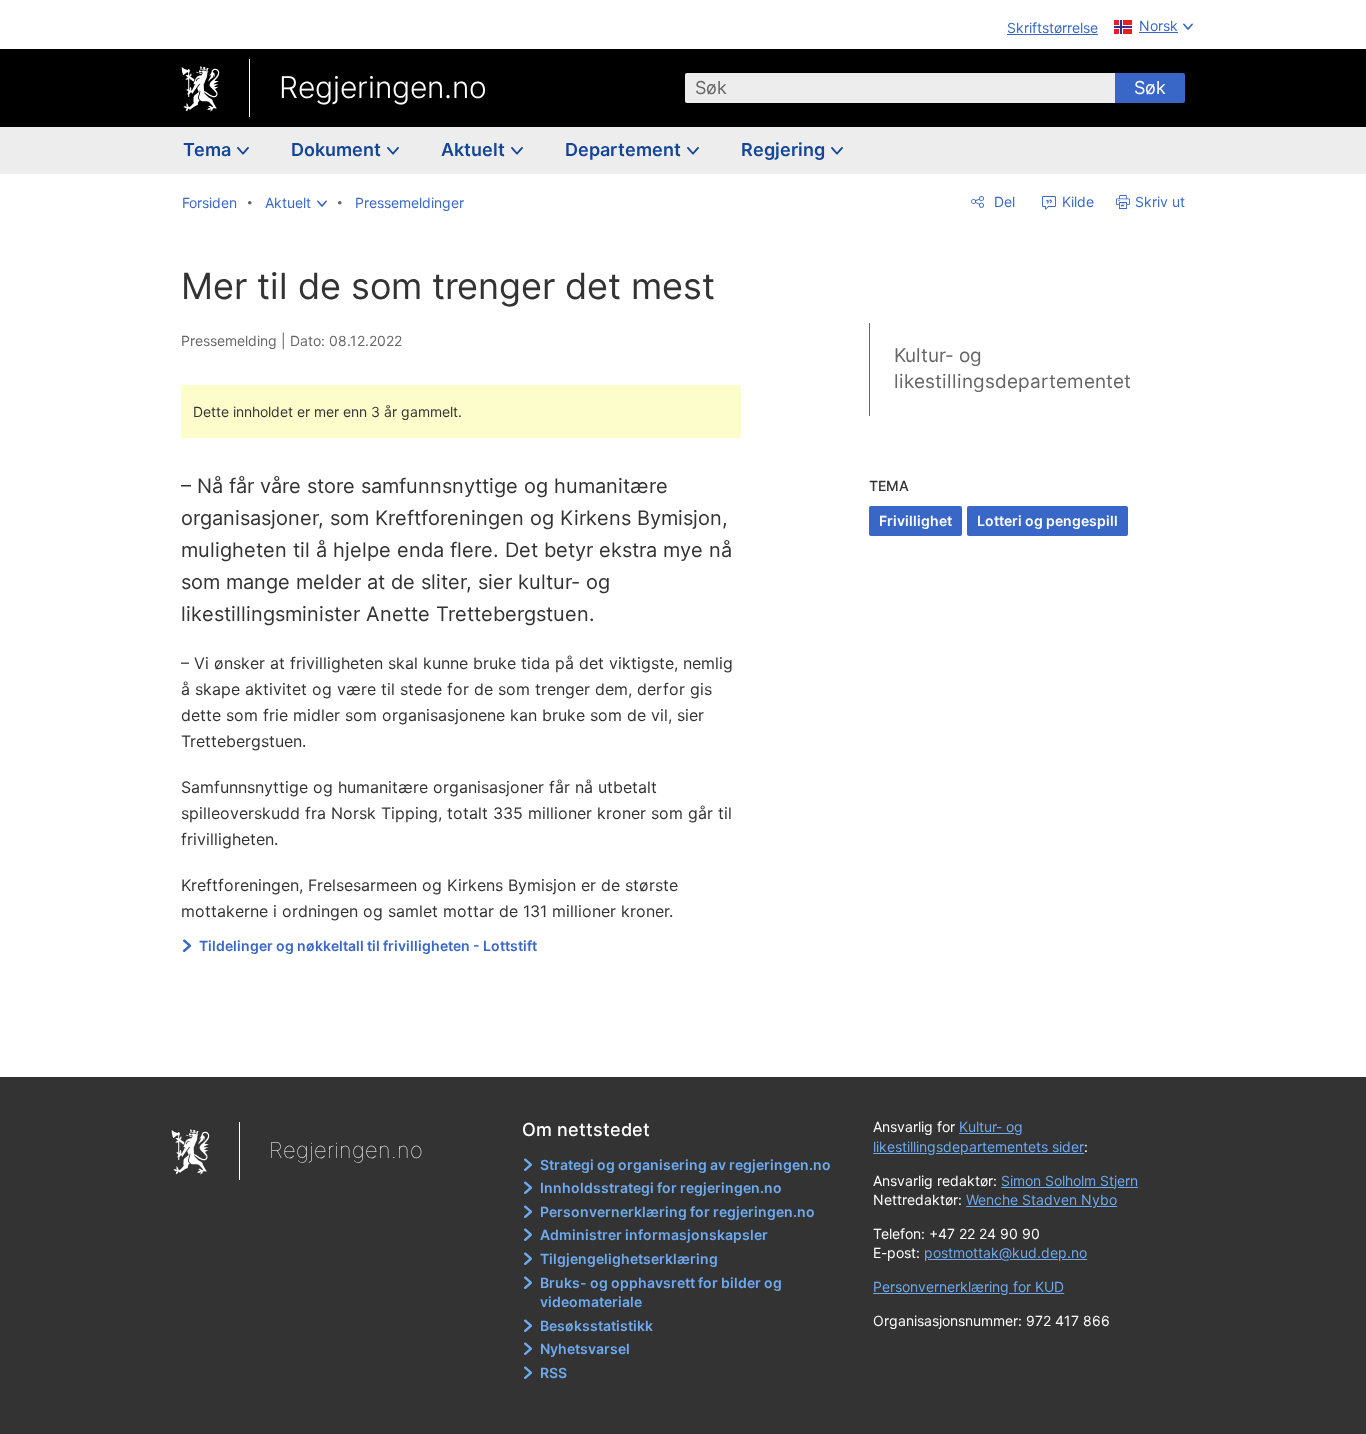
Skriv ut (1160, 201)
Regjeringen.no (383, 87)
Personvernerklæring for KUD (968, 1286)
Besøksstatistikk (596, 1325)
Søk (1150, 87)
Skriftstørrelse (1052, 27)
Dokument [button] (338, 149)
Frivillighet (915, 520)
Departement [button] (625, 149)
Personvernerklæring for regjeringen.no (677, 1211)
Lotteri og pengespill (1047, 520)
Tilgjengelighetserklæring (629, 1258)
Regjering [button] (785, 149)
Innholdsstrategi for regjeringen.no (661, 1187)
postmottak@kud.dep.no (1005, 1252)
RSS (553, 1372)
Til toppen (471, 1048)
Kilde (1076, 201)
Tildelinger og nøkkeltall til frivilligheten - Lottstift (368, 945)
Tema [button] (209, 149)
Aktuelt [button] (475, 149)
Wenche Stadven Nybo (1041, 1199)
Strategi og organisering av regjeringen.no (685, 1164)
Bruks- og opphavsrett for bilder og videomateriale (661, 1292)
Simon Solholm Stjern (1069, 1180)
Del (1002, 201)
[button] (296, 203)
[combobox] (900, 88)
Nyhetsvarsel (585, 1348)
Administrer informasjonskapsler (654, 1234)
